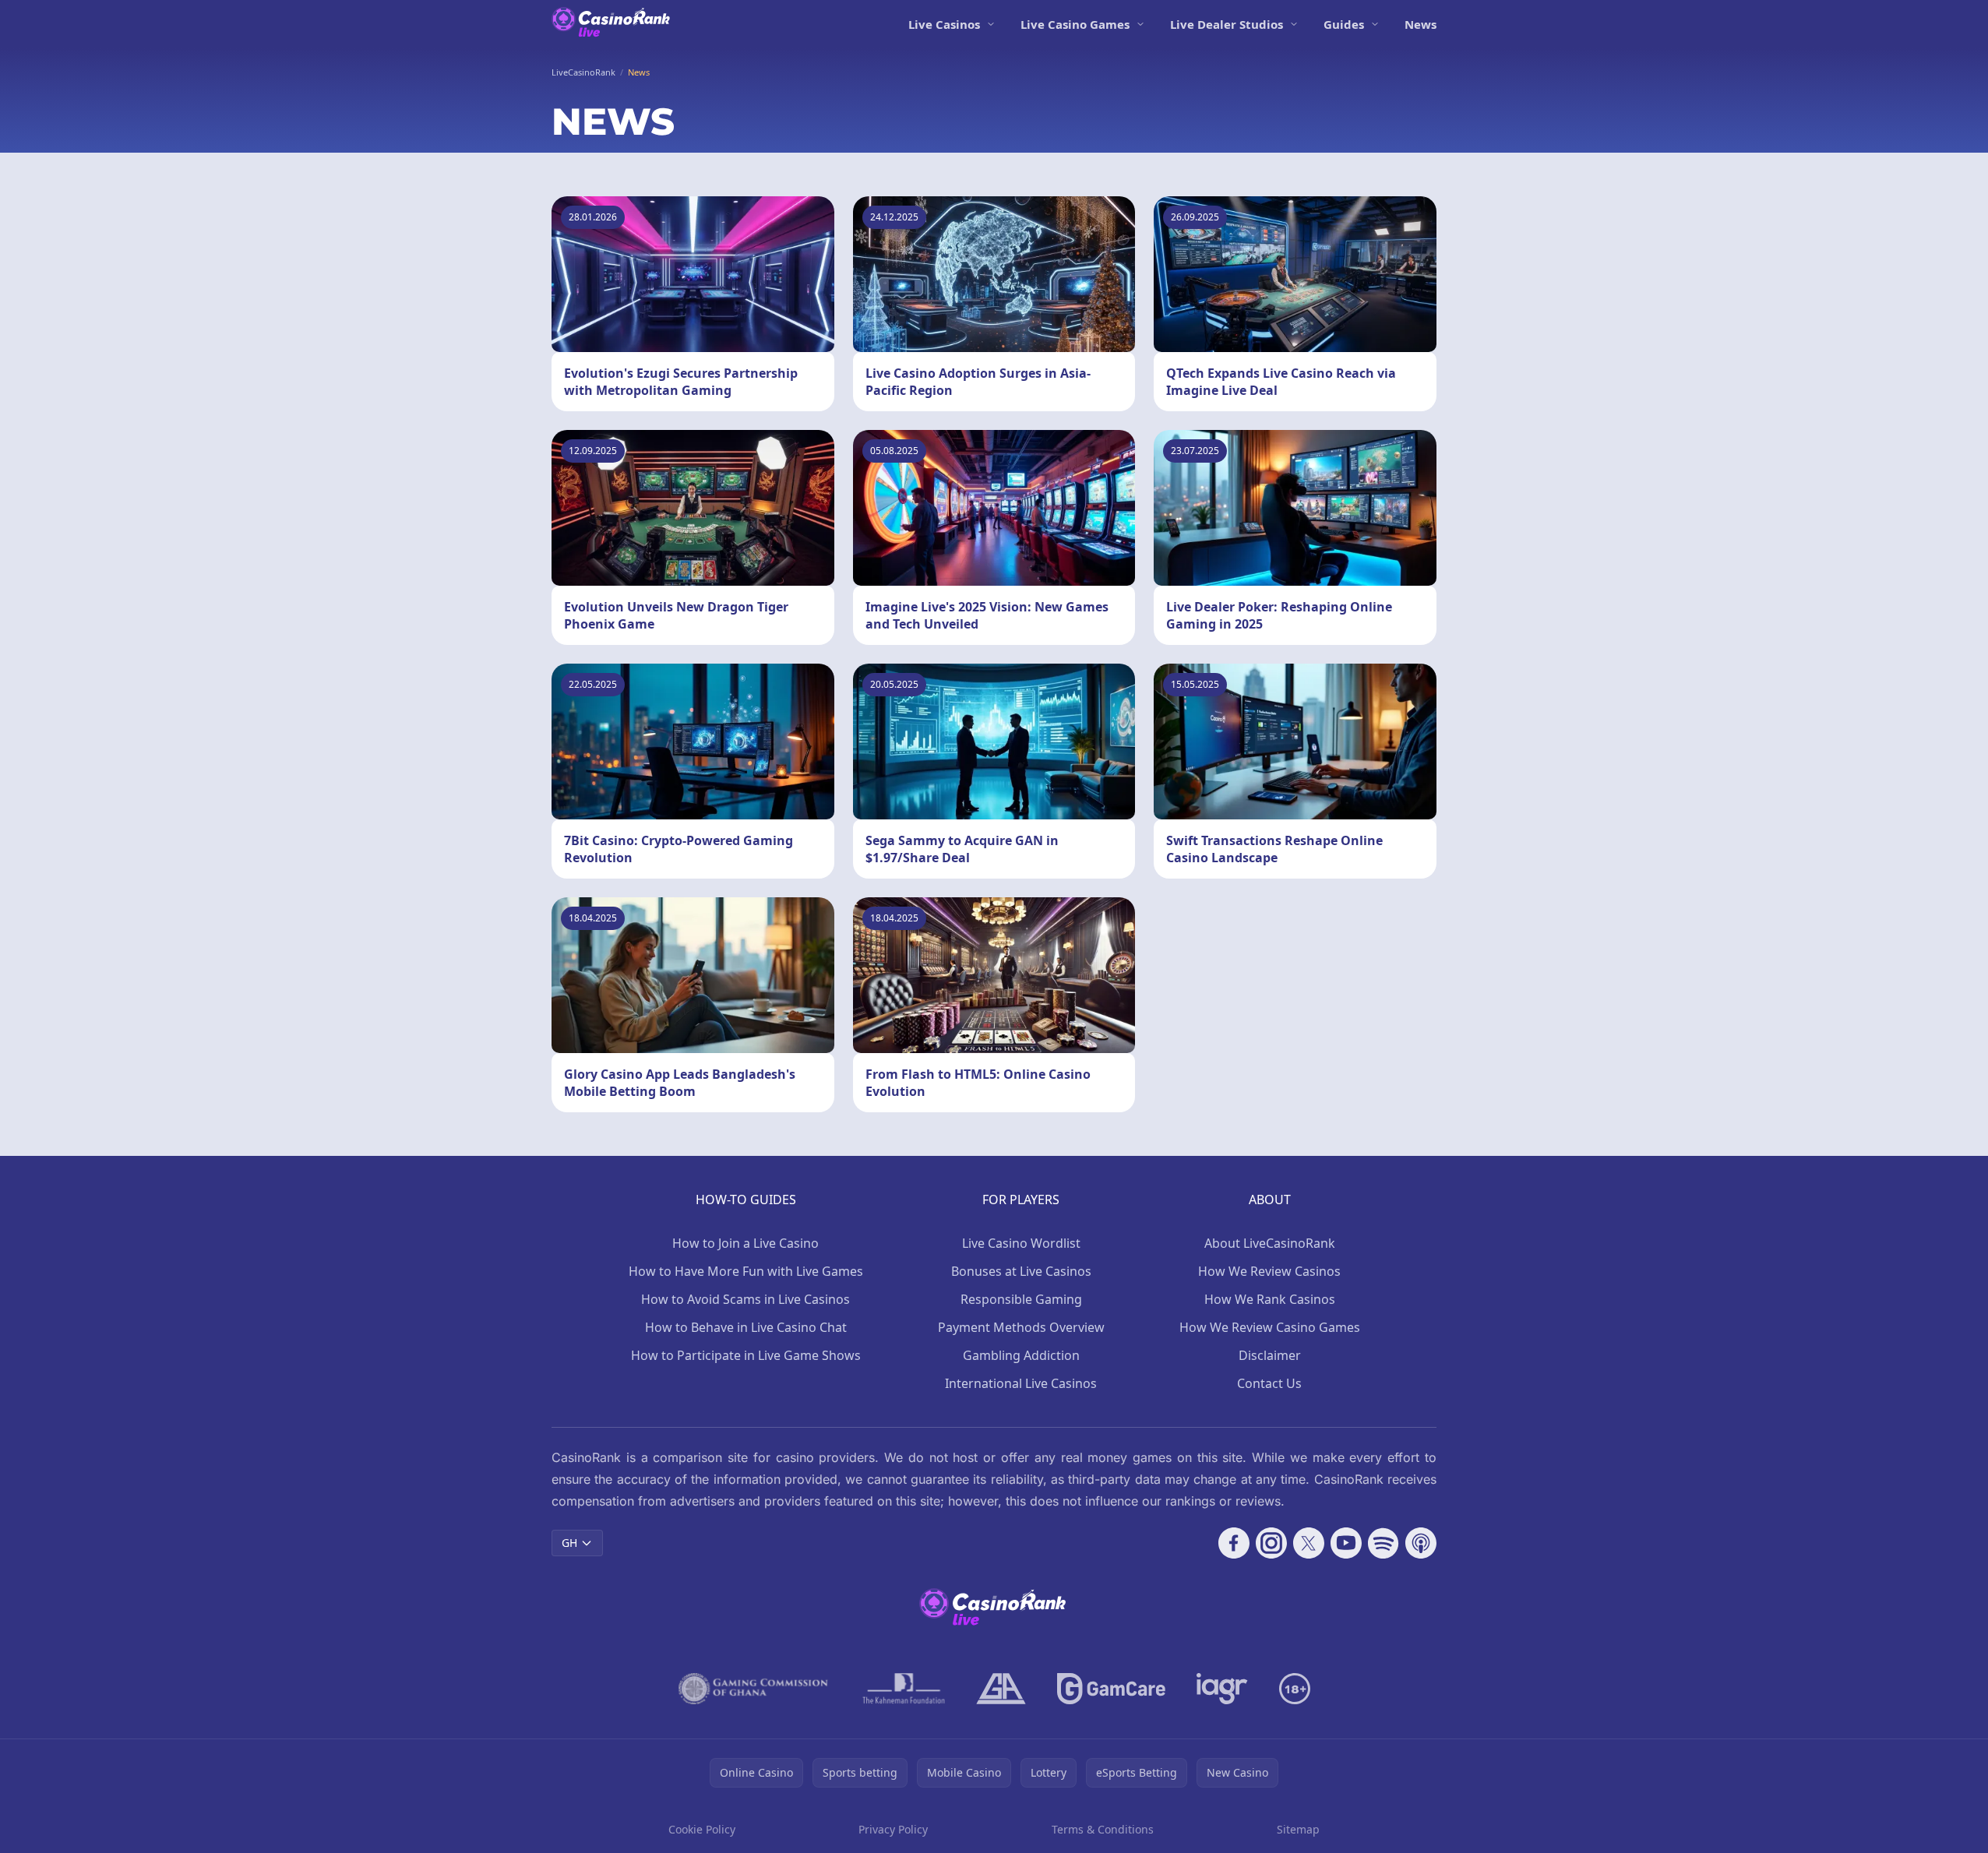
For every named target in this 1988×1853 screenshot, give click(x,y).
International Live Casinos (1021, 1383)
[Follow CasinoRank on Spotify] (1383, 1543)
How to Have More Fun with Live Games (746, 1271)
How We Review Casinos (1269, 1271)
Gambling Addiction (1021, 1355)
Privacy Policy (893, 1829)
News (1421, 24)
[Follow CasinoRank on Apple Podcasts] (1421, 1543)
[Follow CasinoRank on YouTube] (1346, 1543)
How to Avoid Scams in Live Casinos (745, 1299)
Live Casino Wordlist (1021, 1243)
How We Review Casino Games (1270, 1327)
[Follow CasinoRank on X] (1309, 1543)
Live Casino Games (1075, 24)
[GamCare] (1111, 1689)
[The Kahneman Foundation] (904, 1689)
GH (569, 1543)
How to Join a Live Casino (745, 1243)
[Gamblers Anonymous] (1001, 1689)
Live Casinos (944, 24)
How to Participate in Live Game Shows (746, 1355)
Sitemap (1298, 1829)
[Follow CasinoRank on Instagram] (1271, 1543)
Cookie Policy (702, 1829)
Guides (1344, 24)
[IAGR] (1222, 1689)
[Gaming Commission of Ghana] (755, 1689)
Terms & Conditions (1103, 1829)
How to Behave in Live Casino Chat (746, 1327)
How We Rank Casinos (1270, 1299)
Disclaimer (1270, 1355)
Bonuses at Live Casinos (1021, 1271)
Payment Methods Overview (1021, 1327)
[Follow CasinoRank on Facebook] (1234, 1543)
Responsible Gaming (1021, 1299)
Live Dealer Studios (1227, 24)
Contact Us (1269, 1383)
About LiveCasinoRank (1270, 1243)
